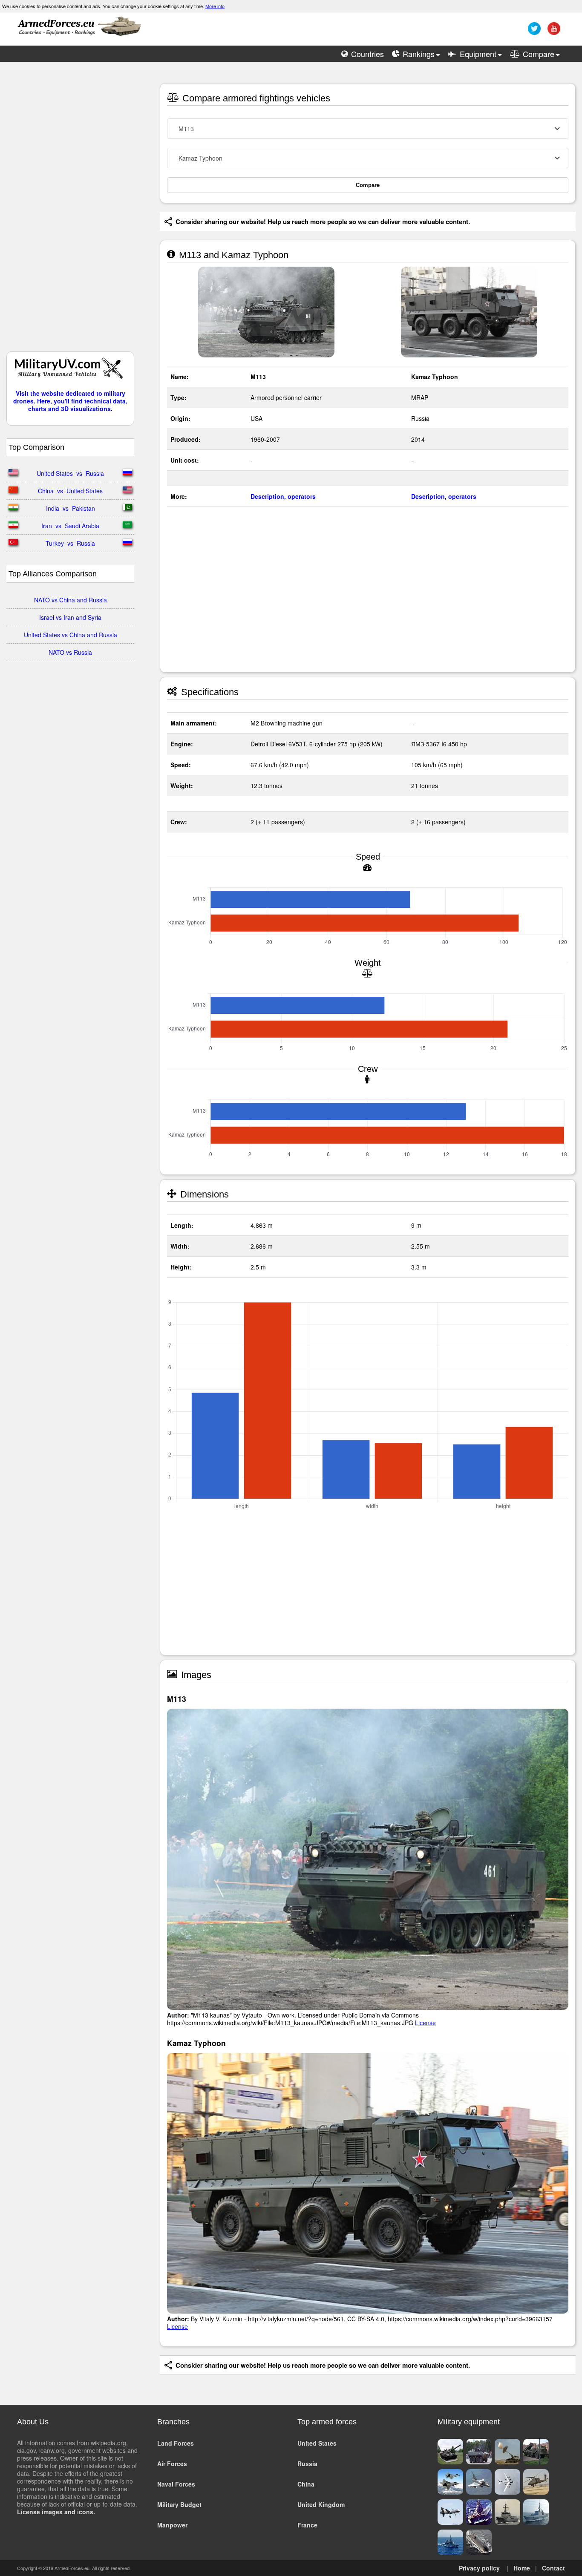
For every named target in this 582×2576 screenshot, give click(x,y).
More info (215, 6)
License (425, 2023)
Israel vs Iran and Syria (70, 617)
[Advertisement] (70, 211)
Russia (307, 2464)
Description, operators (283, 496)
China (306, 2484)
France (307, 2525)
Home (522, 2568)
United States (317, 2443)
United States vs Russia (70, 473)
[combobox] (368, 129)
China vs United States (70, 491)
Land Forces (176, 2443)
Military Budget (179, 2504)
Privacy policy (479, 2568)
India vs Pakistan (71, 508)
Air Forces (172, 2464)
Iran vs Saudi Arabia (70, 526)
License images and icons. (56, 2512)
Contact (553, 2568)
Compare (368, 185)
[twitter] (533, 32)
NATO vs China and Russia (71, 600)
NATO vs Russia (70, 652)
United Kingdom (321, 2504)
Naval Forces (176, 2484)
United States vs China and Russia (71, 635)
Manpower (172, 2525)
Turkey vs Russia (70, 543)
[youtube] (553, 32)
